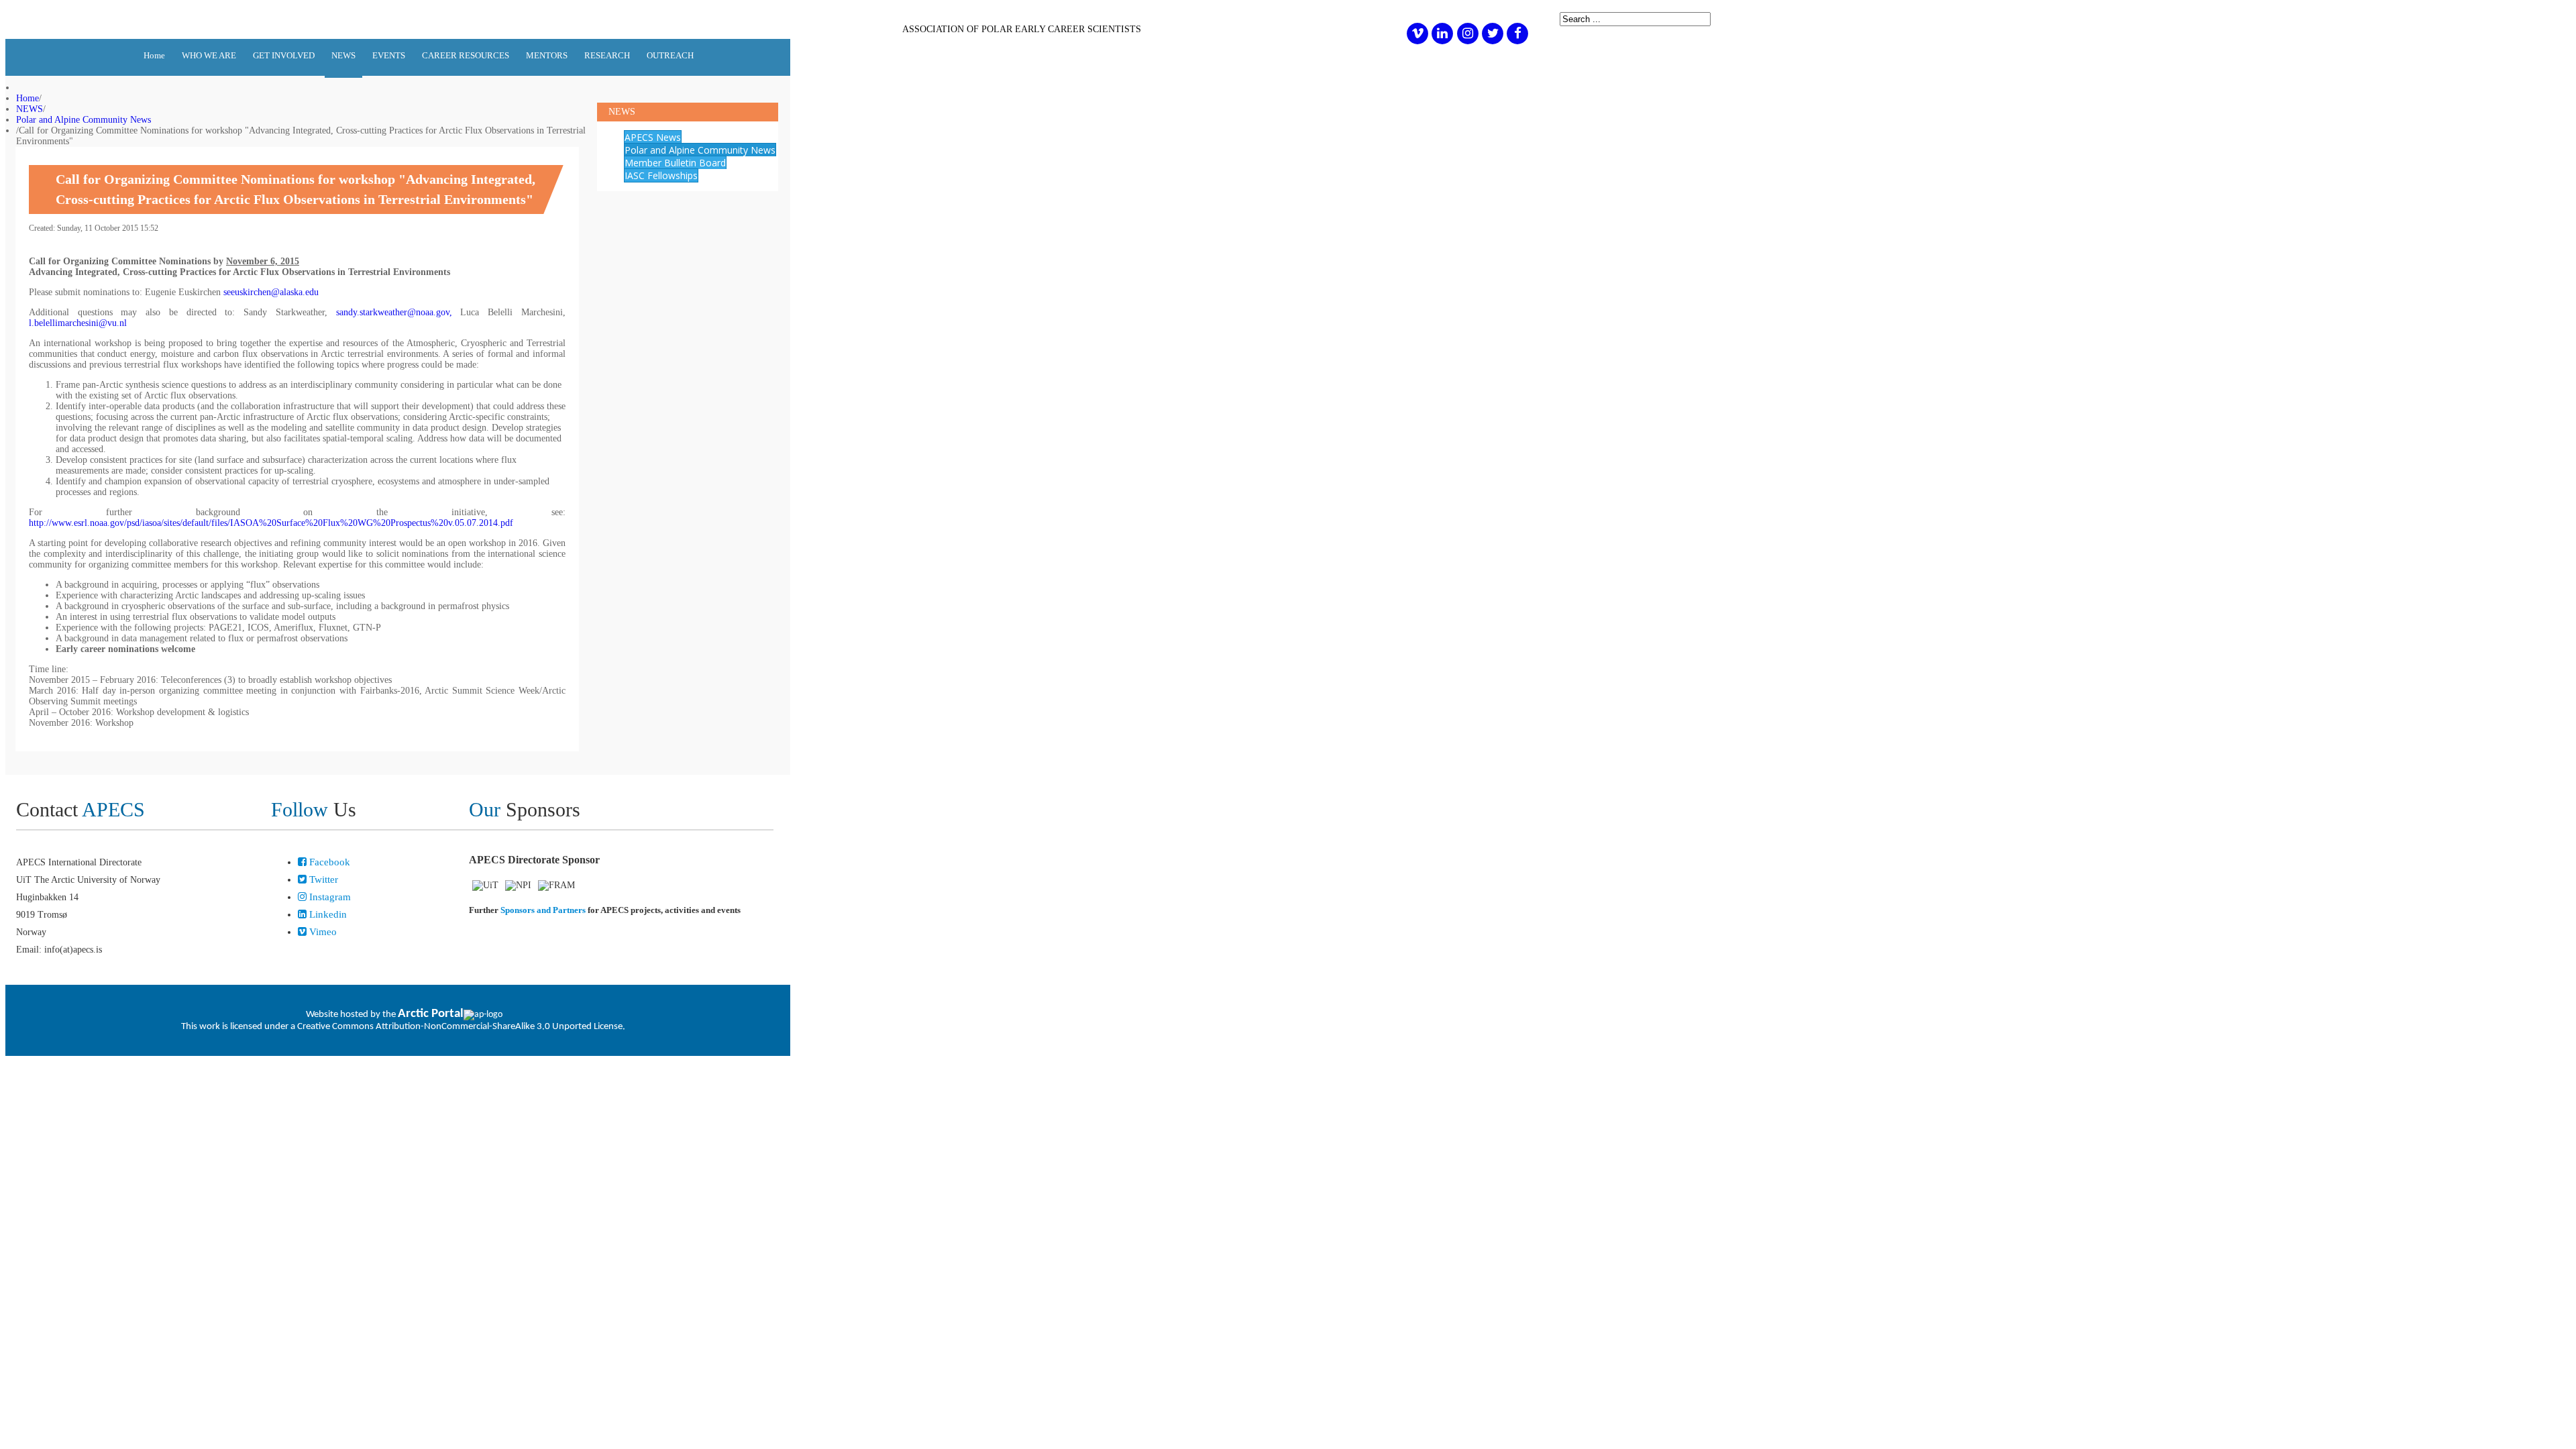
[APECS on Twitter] (1492, 33)
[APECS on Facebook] (1518, 33)
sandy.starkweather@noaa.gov (393, 312)
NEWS (30, 109)
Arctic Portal (431, 1014)
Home (28, 98)
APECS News (653, 137)
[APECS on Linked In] (1443, 33)
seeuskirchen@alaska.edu (271, 292)
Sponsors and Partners (543, 910)
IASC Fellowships (661, 175)
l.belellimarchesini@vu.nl (78, 323)
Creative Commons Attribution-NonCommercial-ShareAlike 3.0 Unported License (460, 1027)
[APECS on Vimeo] (1417, 33)
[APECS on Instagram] (1467, 33)
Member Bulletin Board (675, 163)
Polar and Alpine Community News (84, 120)
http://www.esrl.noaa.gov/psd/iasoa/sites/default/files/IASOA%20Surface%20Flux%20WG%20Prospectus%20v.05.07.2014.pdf (271, 523)
